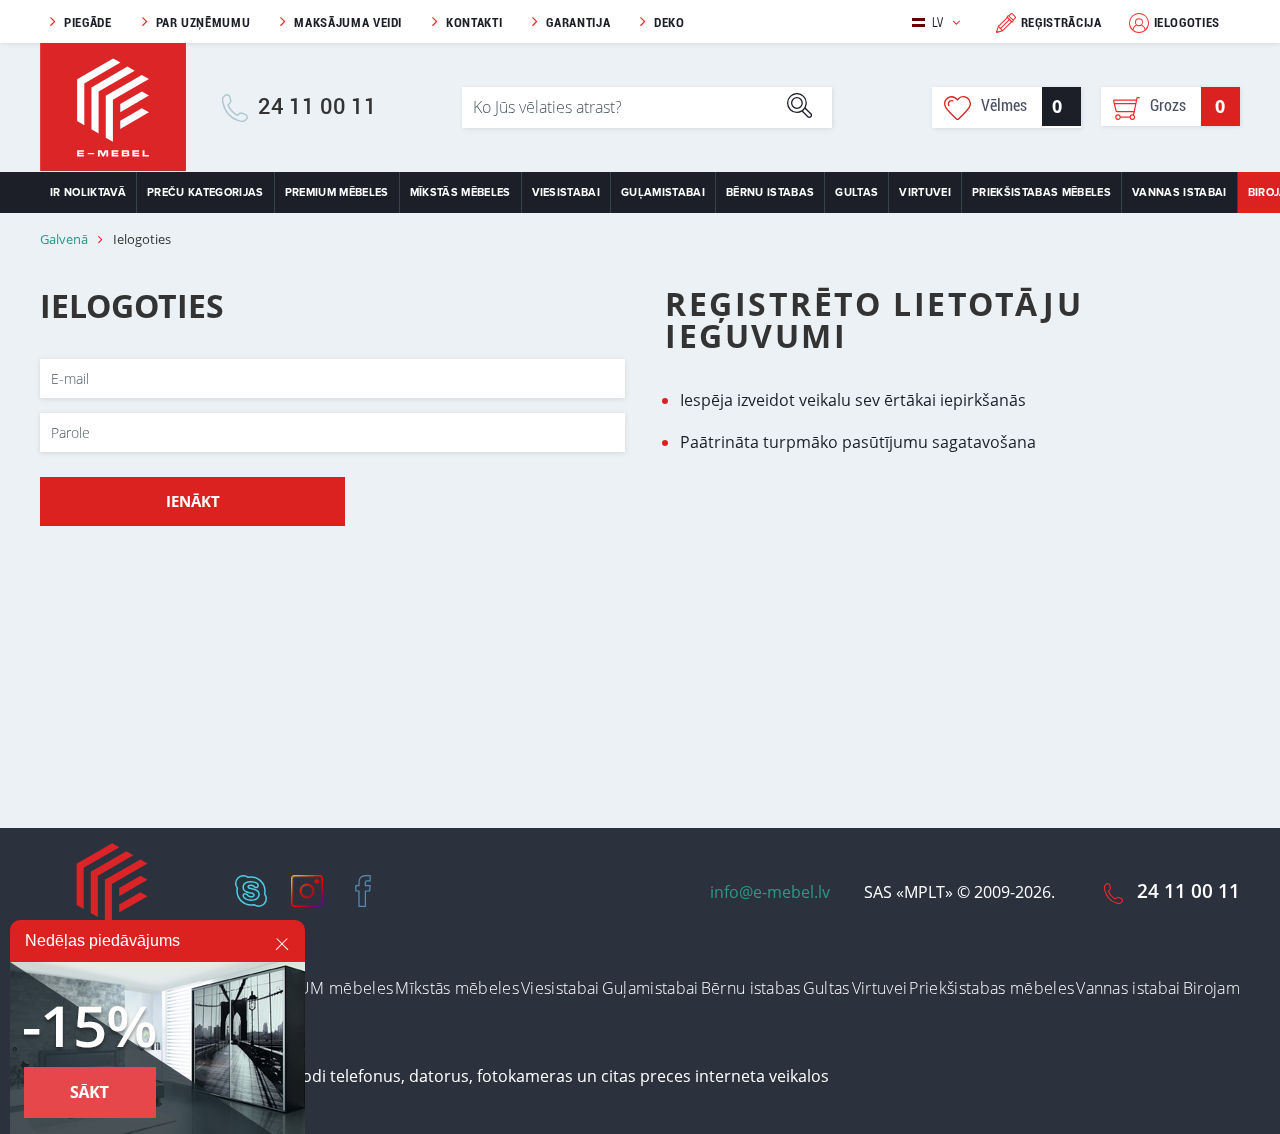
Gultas (856, 192)
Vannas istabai (1179, 192)
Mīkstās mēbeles (460, 192)
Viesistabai (566, 192)
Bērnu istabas (770, 192)
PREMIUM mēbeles (337, 192)
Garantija (578, 22)
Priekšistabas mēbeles (1041, 192)
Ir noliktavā (88, 192)
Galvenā (64, 239)
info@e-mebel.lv (770, 892)
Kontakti (474, 22)
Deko (669, 22)
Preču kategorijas (205, 192)
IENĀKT (193, 501)
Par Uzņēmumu (203, 22)
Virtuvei (925, 192)
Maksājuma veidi (348, 22)
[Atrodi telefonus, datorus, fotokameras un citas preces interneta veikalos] (546, 1075)
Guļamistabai (663, 192)
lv (938, 22)
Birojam (1211, 988)
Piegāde (88, 22)
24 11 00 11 (317, 107)
